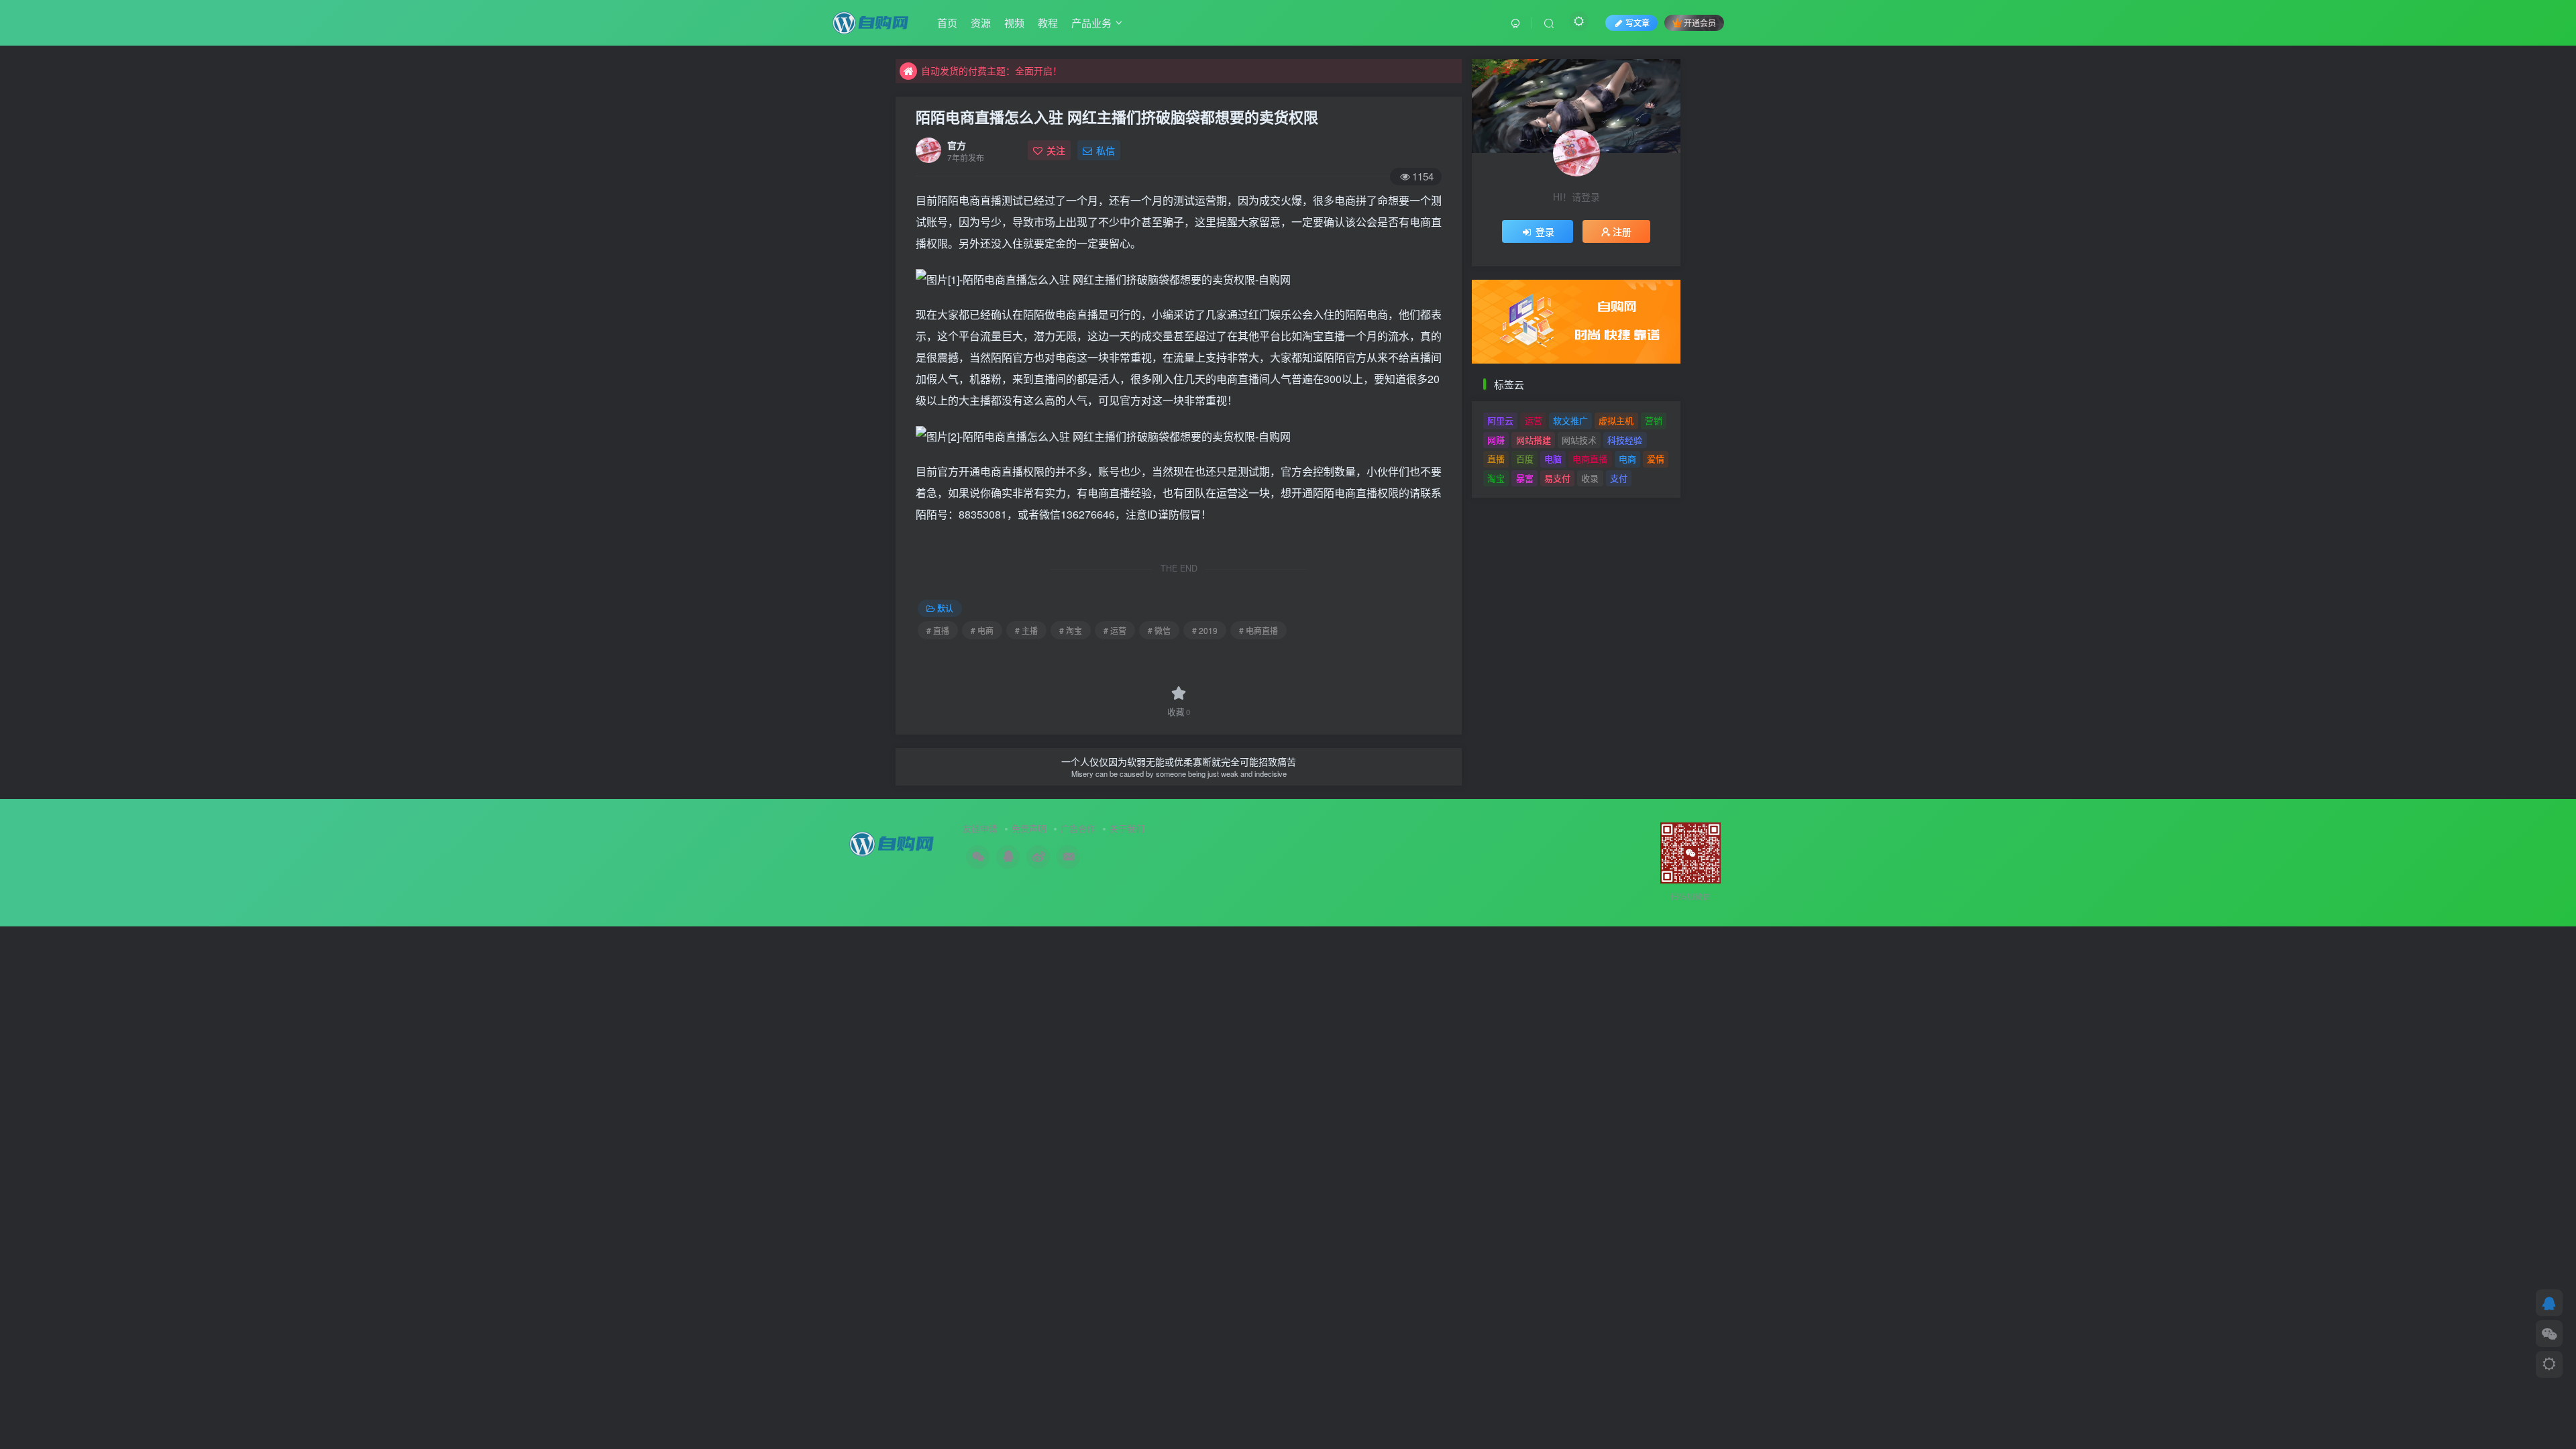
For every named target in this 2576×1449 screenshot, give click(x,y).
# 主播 (1026, 630)
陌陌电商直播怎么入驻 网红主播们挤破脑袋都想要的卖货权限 (1117, 117)
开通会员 (1700, 22)
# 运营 (1115, 630)
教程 (1048, 22)
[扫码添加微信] (2549, 1334)
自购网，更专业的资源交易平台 (987, 70)
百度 (1525, 459)
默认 (945, 608)
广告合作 (1078, 828)
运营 (1534, 420)
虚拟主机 (1616, 420)
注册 (1622, 231)
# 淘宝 (1071, 630)
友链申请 (980, 828)
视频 (1014, 22)
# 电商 (982, 630)
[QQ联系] (2549, 1303)
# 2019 (1205, 630)
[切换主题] (2549, 1364)
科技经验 (1625, 440)
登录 (1545, 231)
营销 (1654, 420)
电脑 (1553, 459)
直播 (1496, 459)
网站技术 (1579, 440)
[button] (1472, 318)
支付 (1619, 478)
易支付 (1557, 478)
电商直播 (1590, 459)
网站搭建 (1534, 440)
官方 (957, 145)
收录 (1590, 478)
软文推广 (1570, 420)
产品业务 (1091, 22)
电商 (1627, 459)
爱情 (1656, 459)
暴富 (1525, 478)
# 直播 (938, 630)
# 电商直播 (1258, 630)
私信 (1106, 150)
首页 (947, 22)
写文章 (1638, 22)
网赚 (1496, 440)
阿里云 (1500, 420)
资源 (981, 22)
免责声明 (1029, 828)
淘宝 (1496, 478)
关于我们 (1127, 828)
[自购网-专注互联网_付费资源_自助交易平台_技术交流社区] (871, 21)
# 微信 (1159, 630)
